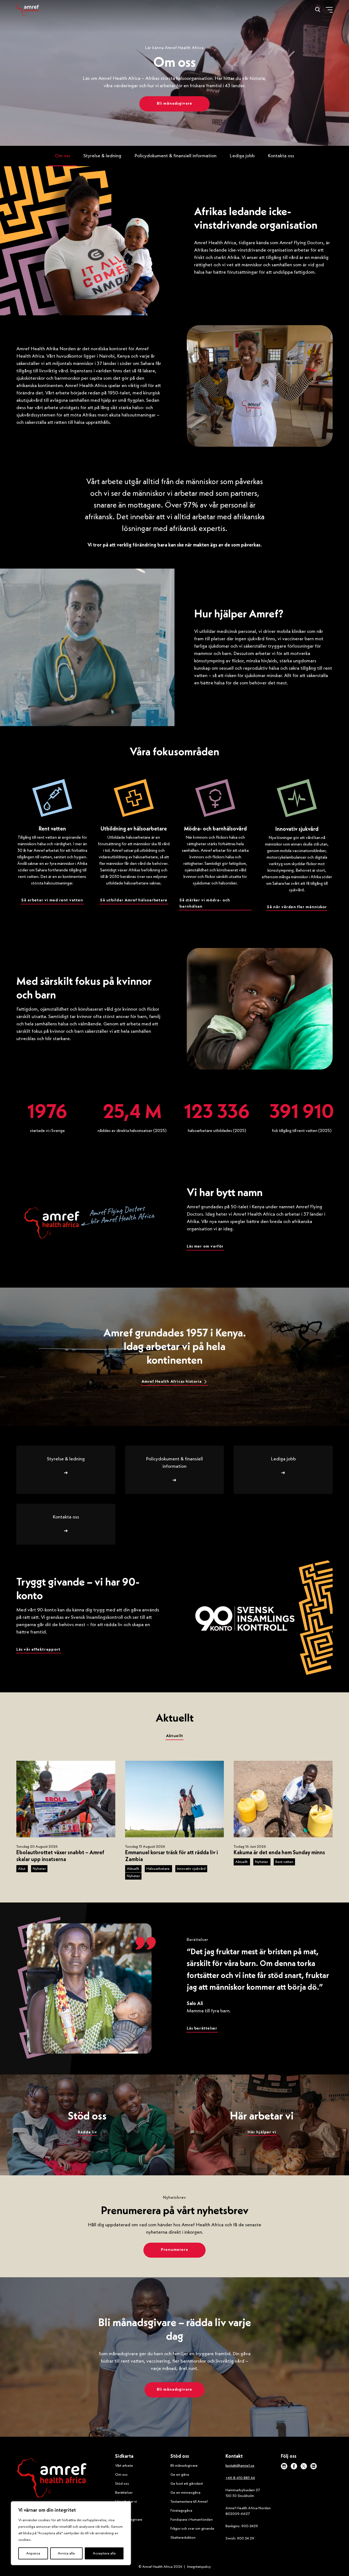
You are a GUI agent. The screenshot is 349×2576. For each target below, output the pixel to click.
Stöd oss (122, 2484)
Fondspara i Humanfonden (192, 2520)
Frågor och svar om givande (192, 2529)
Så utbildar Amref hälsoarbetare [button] (134, 900)
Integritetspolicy (199, 2567)
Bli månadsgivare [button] (174, 104)
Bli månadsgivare (184, 2466)
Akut (22, 1869)
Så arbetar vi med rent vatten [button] (52, 900)
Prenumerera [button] (174, 2250)
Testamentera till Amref (189, 2502)
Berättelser (124, 2493)
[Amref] (28, 10)
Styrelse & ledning (102, 156)
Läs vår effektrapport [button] (38, 1650)
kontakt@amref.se (240, 2466)
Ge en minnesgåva (185, 2493)
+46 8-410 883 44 (240, 2478)
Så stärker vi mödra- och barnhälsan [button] (205, 904)
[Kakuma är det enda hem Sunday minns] (283, 1799)
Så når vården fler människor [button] (297, 907)
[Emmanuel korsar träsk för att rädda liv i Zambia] (175, 1799)
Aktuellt (133, 1869)
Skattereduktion (183, 2538)
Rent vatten (284, 1862)
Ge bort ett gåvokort (187, 2484)
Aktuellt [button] (175, 1736)
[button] (174, 1382)
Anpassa (33, 2553)
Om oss (63, 156)
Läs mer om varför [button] (205, 1247)
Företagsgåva (181, 2511)
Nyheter (39, 1869)
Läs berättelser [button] (202, 2029)
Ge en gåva (180, 2475)
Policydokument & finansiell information (175, 156)
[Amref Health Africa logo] (52, 2479)
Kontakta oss (281, 156)
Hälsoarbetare (158, 1869)
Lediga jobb (242, 156)
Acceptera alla (104, 2553)
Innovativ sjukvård (191, 1869)
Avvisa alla (66, 2553)
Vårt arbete (124, 2466)
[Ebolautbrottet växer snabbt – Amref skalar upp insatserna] (66, 1799)
